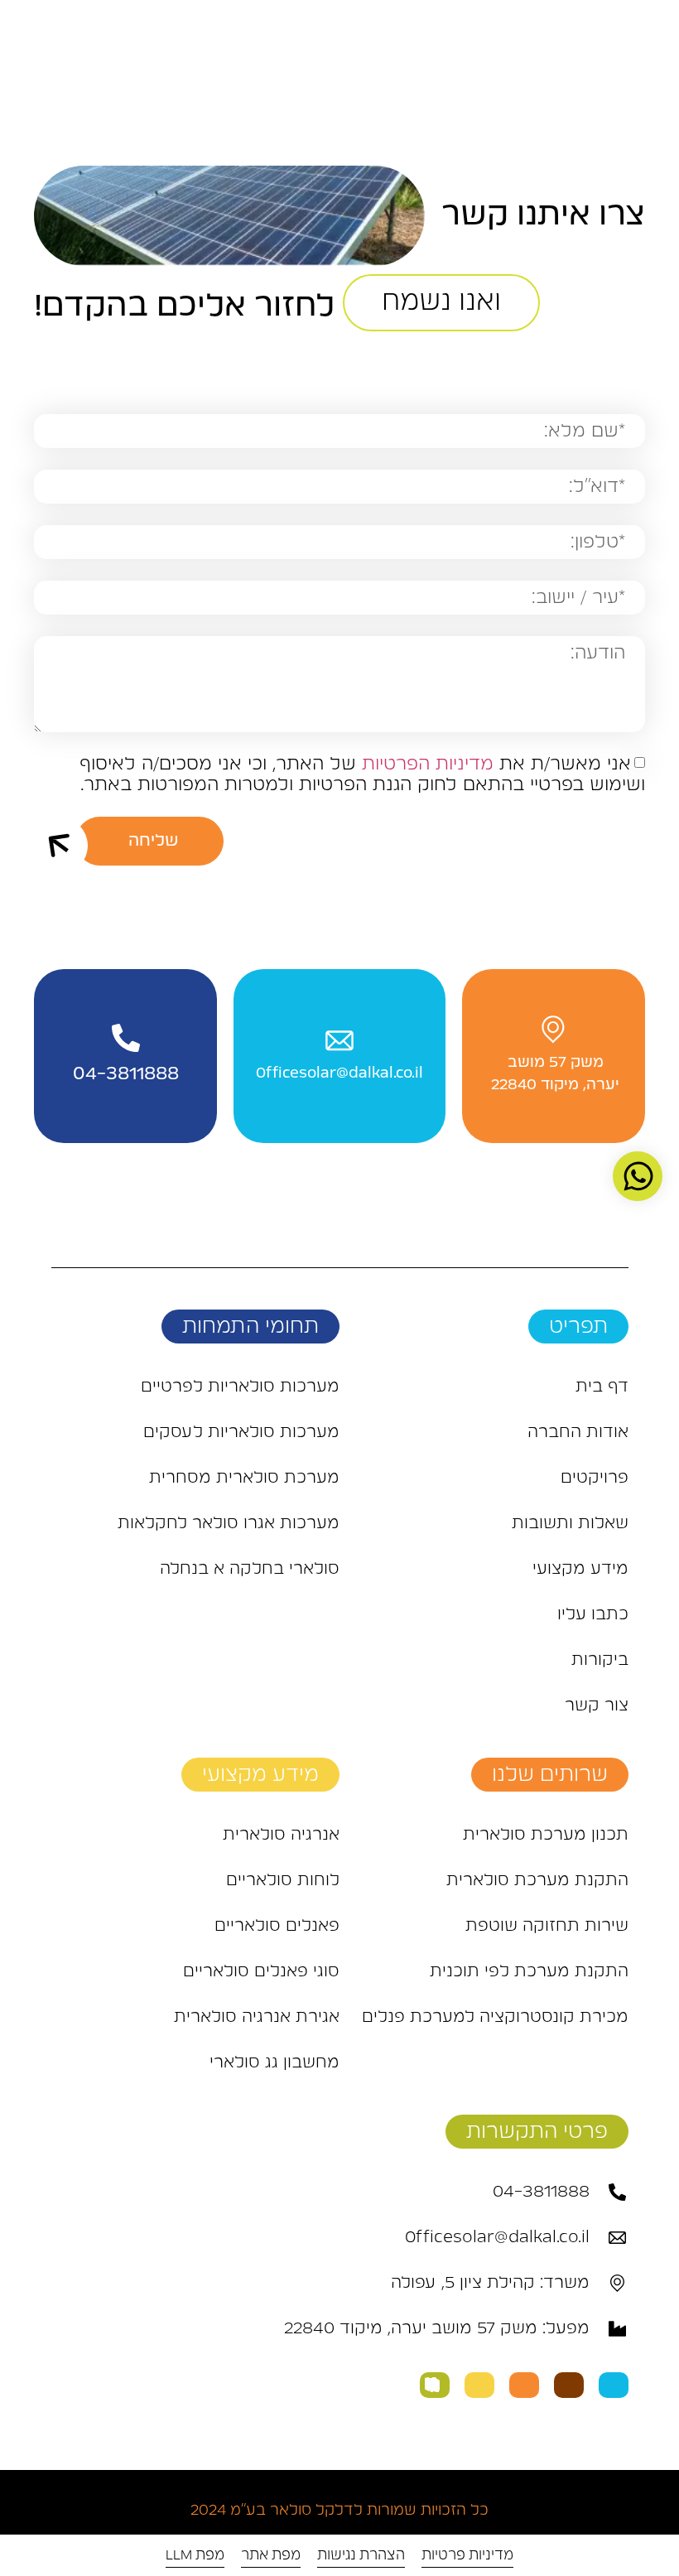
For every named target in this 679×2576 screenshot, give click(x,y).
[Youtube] (524, 2385)
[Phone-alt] (435, 2385)
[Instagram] (569, 2385)
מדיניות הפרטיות (428, 764)
